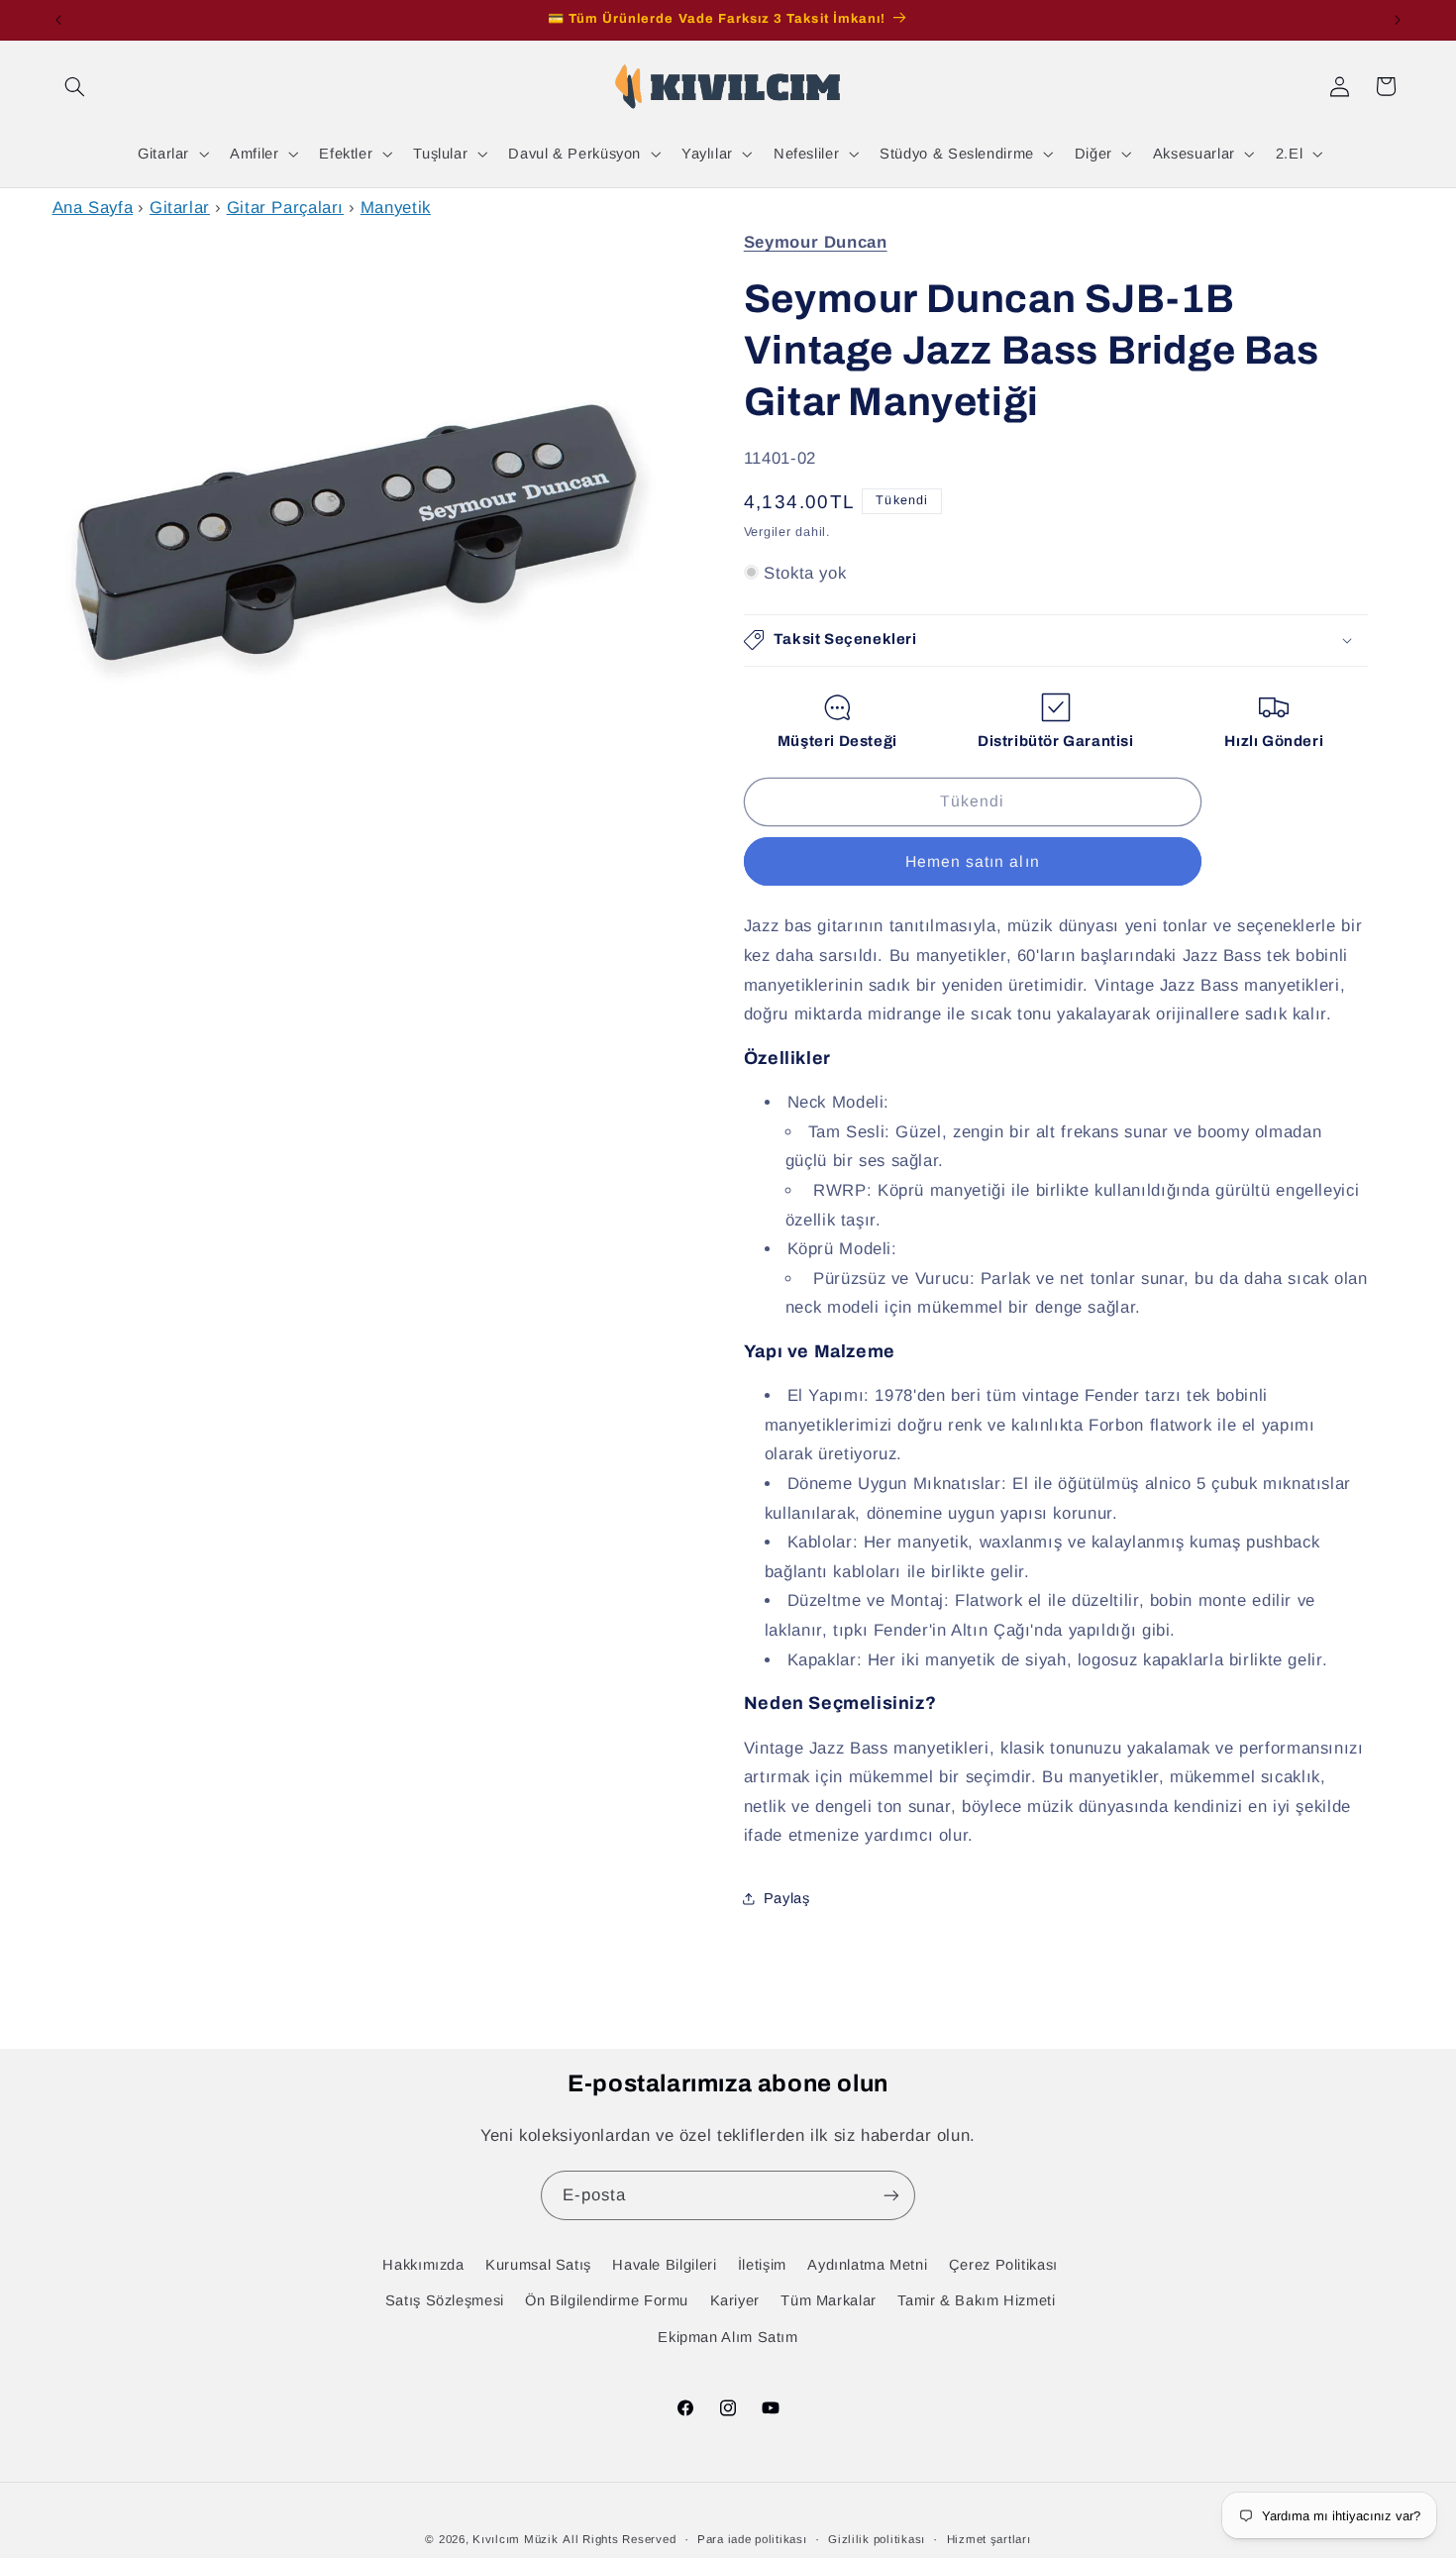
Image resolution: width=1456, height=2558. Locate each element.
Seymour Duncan (816, 242)
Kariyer (735, 2300)
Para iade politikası (752, 2539)
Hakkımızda (423, 2265)
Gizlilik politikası (877, 2539)
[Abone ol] (891, 2195)
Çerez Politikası (1003, 2265)
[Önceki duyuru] (58, 20)
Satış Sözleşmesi (445, 2300)
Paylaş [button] (787, 1898)
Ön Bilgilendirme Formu (607, 2300)
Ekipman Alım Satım (728, 2337)
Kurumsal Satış (538, 2265)
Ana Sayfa (93, 208)
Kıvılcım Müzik (515, 2539)
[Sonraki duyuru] (1398, 20)
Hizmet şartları (989, 2539)
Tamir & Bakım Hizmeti (976, 2300)
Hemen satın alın (973, 860)
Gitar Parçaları (285, 208)
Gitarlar (180, 208)
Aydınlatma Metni (867, 2265)
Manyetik (396, 208)
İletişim (762, 2265)
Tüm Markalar (829, 2300)
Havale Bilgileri (664, 2265)
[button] (75, 86)
